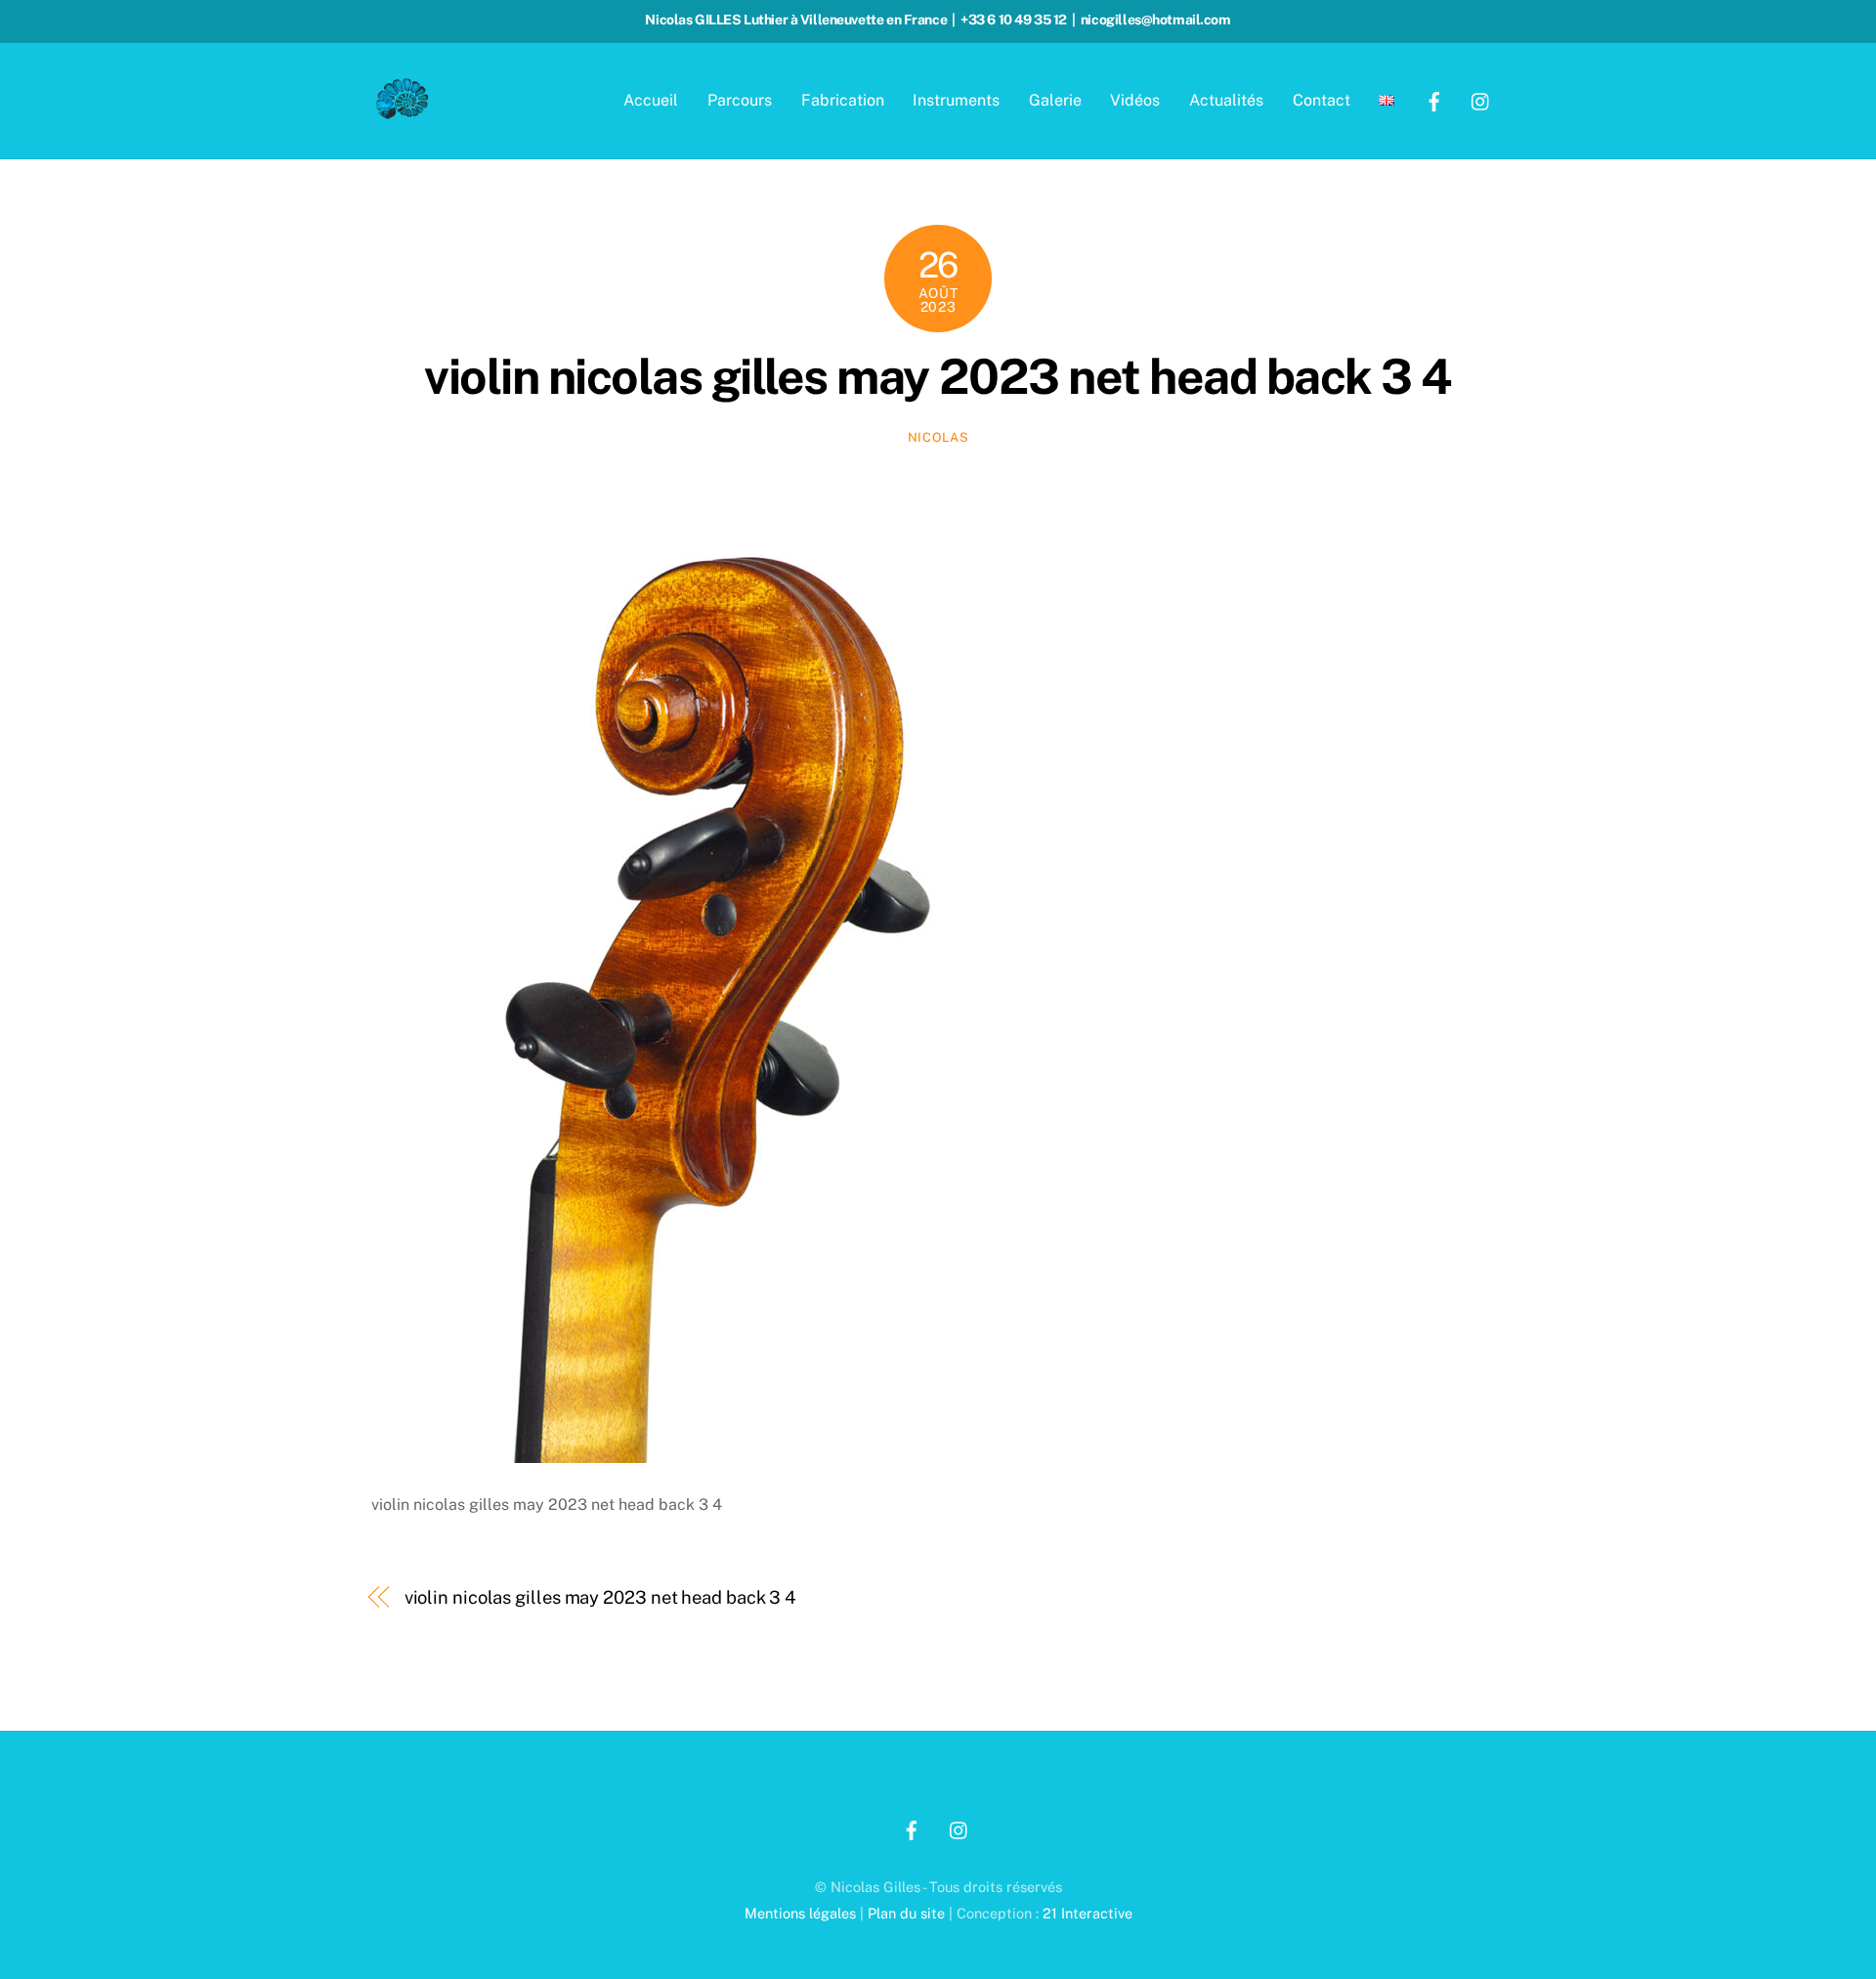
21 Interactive (1087, 1913)
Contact (1322, 100)
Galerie (1055, 100)
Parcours (740, 100)
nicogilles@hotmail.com (1156, 20)
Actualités (1226, 100)
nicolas (938, 437)
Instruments (956, 100)
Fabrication (843, 100)
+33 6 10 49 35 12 (1014, 20)
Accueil (651, 100)
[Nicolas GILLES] (403, 113)
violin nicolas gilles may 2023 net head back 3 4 (938, 376)
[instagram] (1481, 99)
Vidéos (1135, 100)
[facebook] (1434, 99)
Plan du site (906, 1913)
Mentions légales (800, 1913)
